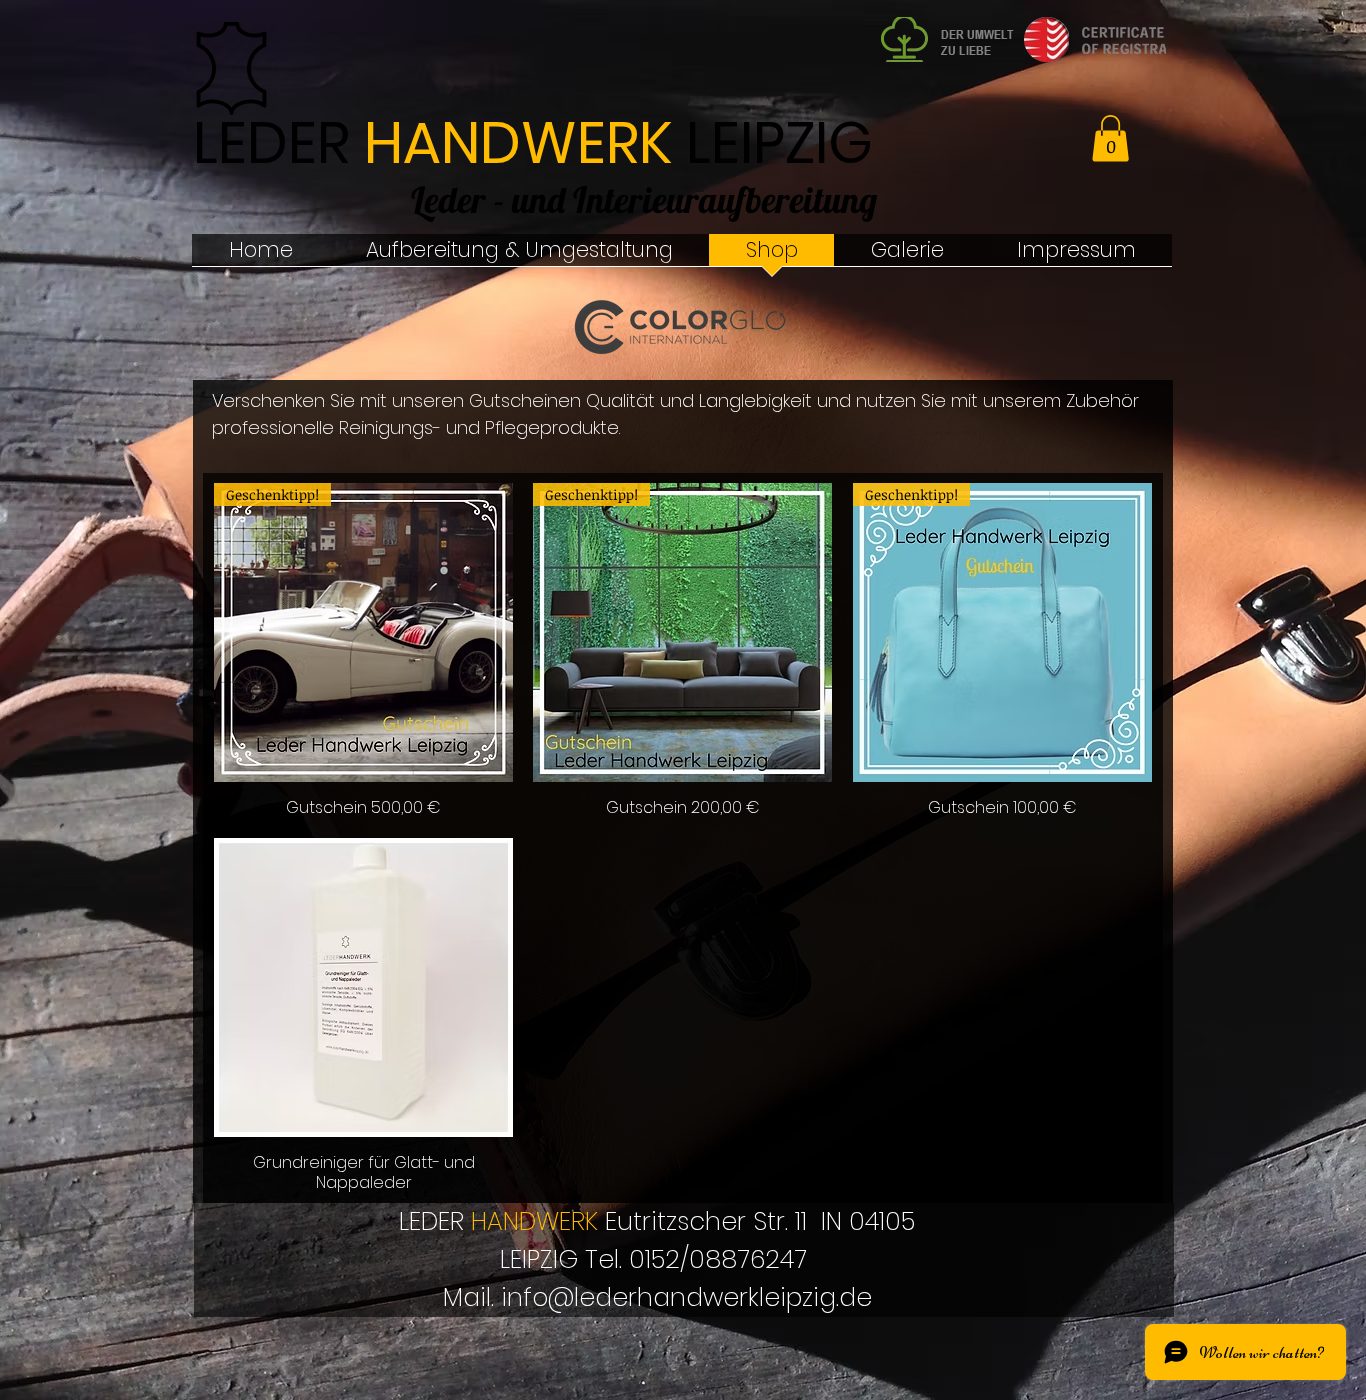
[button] (1110, 138)
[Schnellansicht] (363, 987)
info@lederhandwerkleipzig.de (686, 1297)
